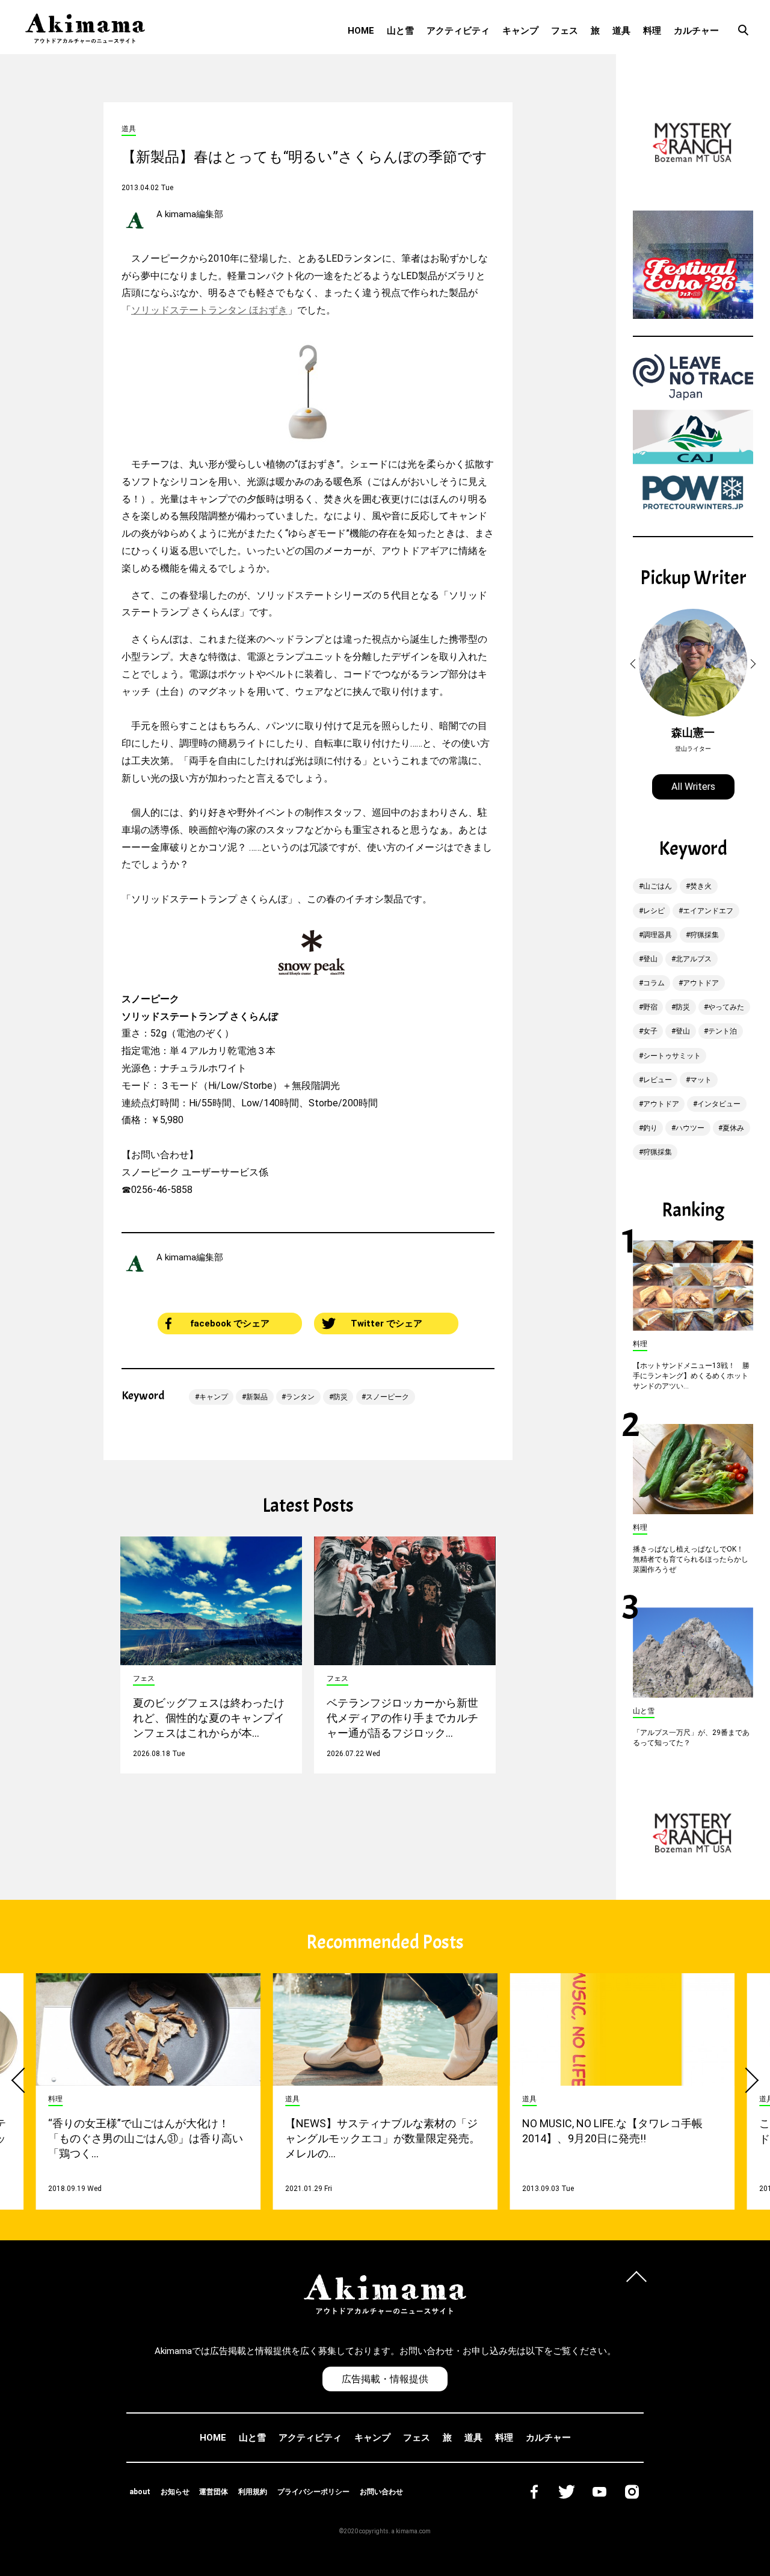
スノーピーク (387, 1397)
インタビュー (719, 1104)
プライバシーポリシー (313, 2492)
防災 (340, 1397)
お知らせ (175, 2492)
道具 (621, 31)
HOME (361, 31)
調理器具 (658, 935)
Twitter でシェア (387, 1323)
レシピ (654, 911)
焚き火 (701, 886)
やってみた (726, 1007)
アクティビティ (458, 31)
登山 (650, 959)
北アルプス (694, 959)
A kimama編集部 (190, 214)
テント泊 (722, 1031)
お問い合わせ (381, 2492)
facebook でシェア (230, 1323)
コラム (654, 983)
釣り (650, 1128)
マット (701, 1080)
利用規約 (253, 2492)
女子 (650, 1031)
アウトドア (701, 983)
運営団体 (214, 2492)
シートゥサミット (672, 1056)
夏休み (733, 1128)
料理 (652, 31)
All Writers (693, 787)
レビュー (658, 1080)
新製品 (257, 1397)
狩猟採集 (704, 935)
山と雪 (400, 31)
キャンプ (520, 31)
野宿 (650, 1007)
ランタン (300, 1397)
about (140, 2492)
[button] (635, 664)
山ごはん (658, 886)
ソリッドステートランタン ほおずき (209, 310)
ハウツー (690, 1128)
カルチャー (696, 31)
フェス (565, 31)
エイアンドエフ (708, 911)
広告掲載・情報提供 (385, 2379)
